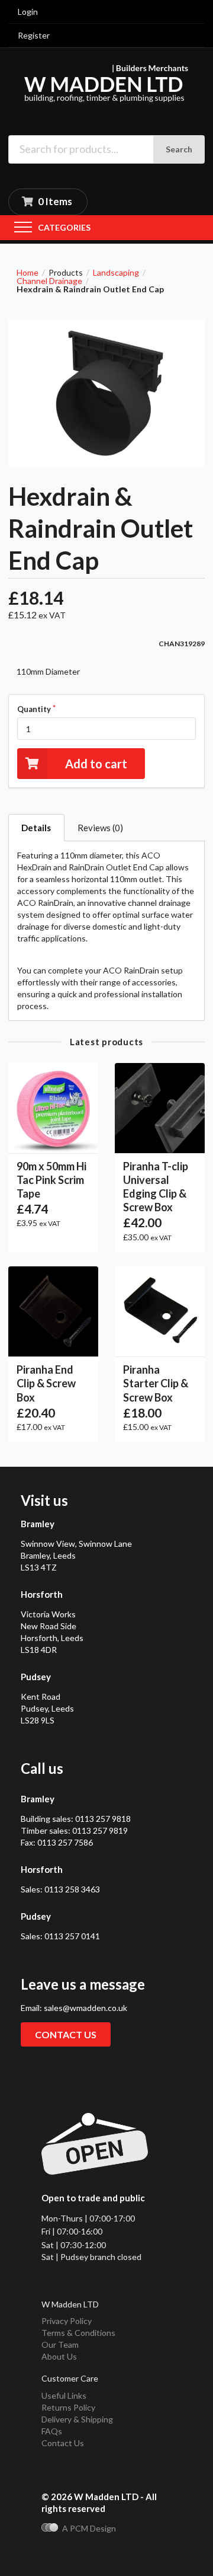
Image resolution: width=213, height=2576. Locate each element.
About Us (59, 2356)
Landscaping (116, 273)
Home (28, 273)
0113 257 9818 (103, 1819)
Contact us (66, 2034)
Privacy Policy (67, 2321)
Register (34, 35)
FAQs (52, 2431)
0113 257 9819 (100, 1830)
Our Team (60, 2344)
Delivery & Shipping (77, 2419)
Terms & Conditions (78, 2333)
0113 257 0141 (72, 1936)
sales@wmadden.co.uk (85, 2008)
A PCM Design (89, 2528)
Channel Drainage (49, 281)
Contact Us (63, 2443)
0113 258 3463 (72, 1889)
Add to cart (96, 764)
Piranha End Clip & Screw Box (46, 1383)
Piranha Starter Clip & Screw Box (156, 1383)
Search (179, 149)
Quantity (34, 709)
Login (28, 12)
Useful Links (64, 2395)
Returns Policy (68, 2407)
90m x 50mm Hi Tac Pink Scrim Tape (51, 1180)
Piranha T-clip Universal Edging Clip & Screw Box (156, 1187)
